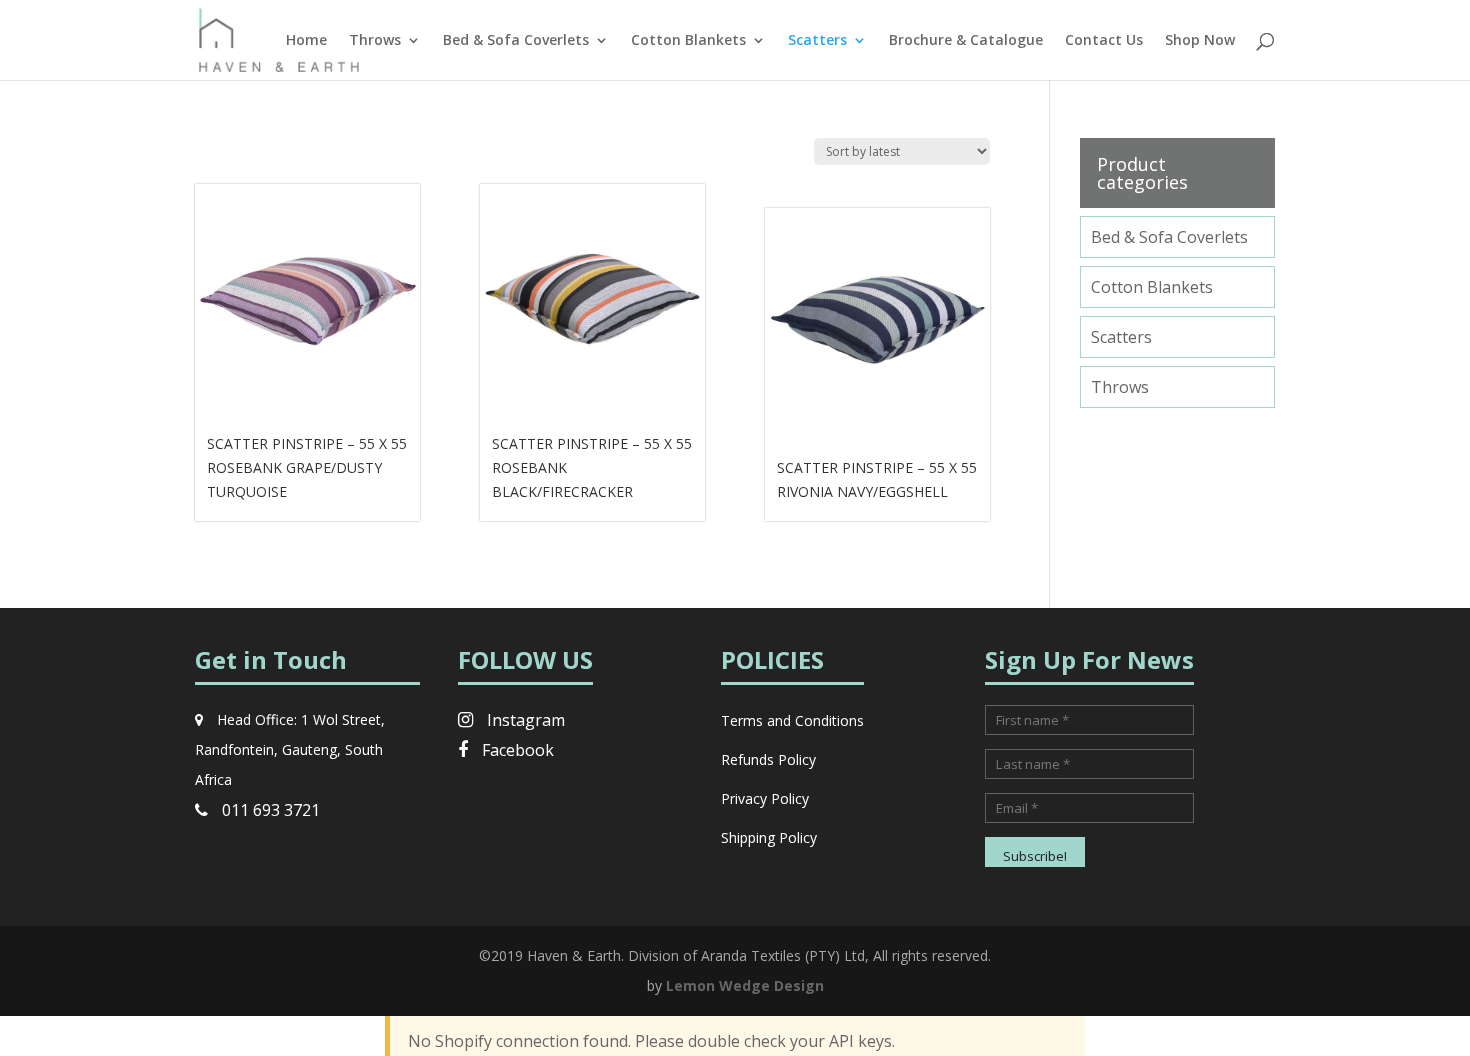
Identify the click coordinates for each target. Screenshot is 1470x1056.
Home (306, 41)
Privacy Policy (765, 798)
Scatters (817, 41)
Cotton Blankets (688, 41)
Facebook (516, 750)
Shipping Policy (769, 837)
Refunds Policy (768, 759)
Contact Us (1104, 41)
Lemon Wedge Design (745, 985)
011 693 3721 (269, 810)
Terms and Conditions (792, 720)
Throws (375, 41)
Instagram (524, 720)
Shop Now (1200, 41)
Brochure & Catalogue (966, 41)
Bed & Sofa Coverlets (516, 41)
